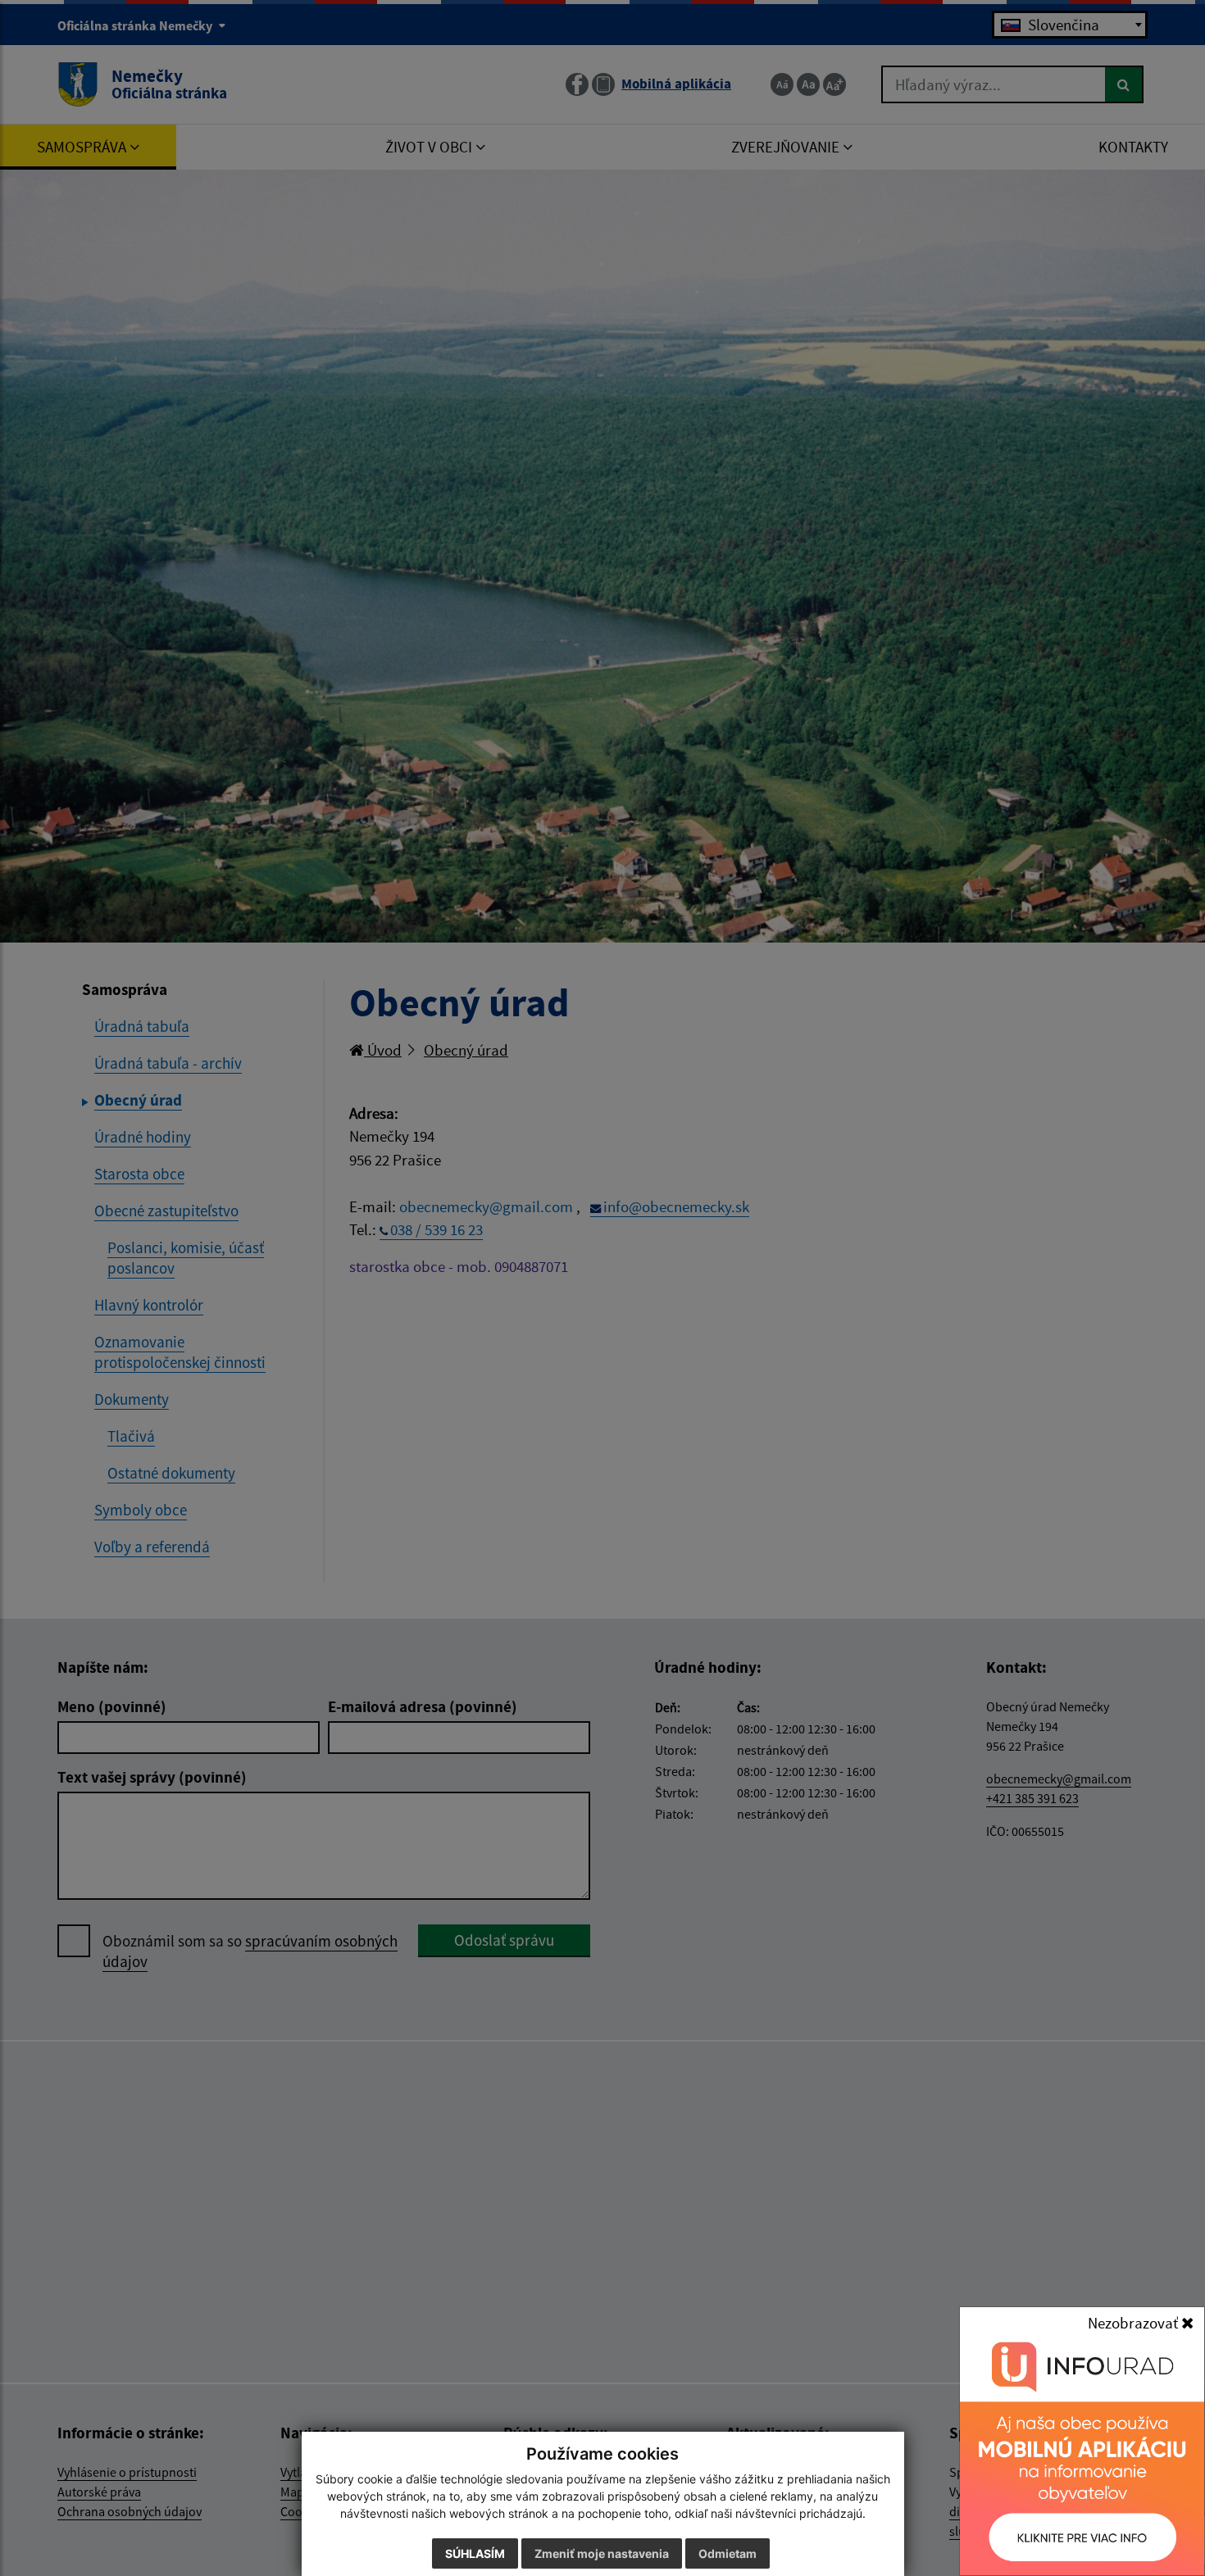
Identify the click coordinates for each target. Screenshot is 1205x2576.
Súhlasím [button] (475, 2553)
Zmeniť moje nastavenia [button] (602, 2553)
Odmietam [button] (728, 2553)
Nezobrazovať (1135, 2323)
